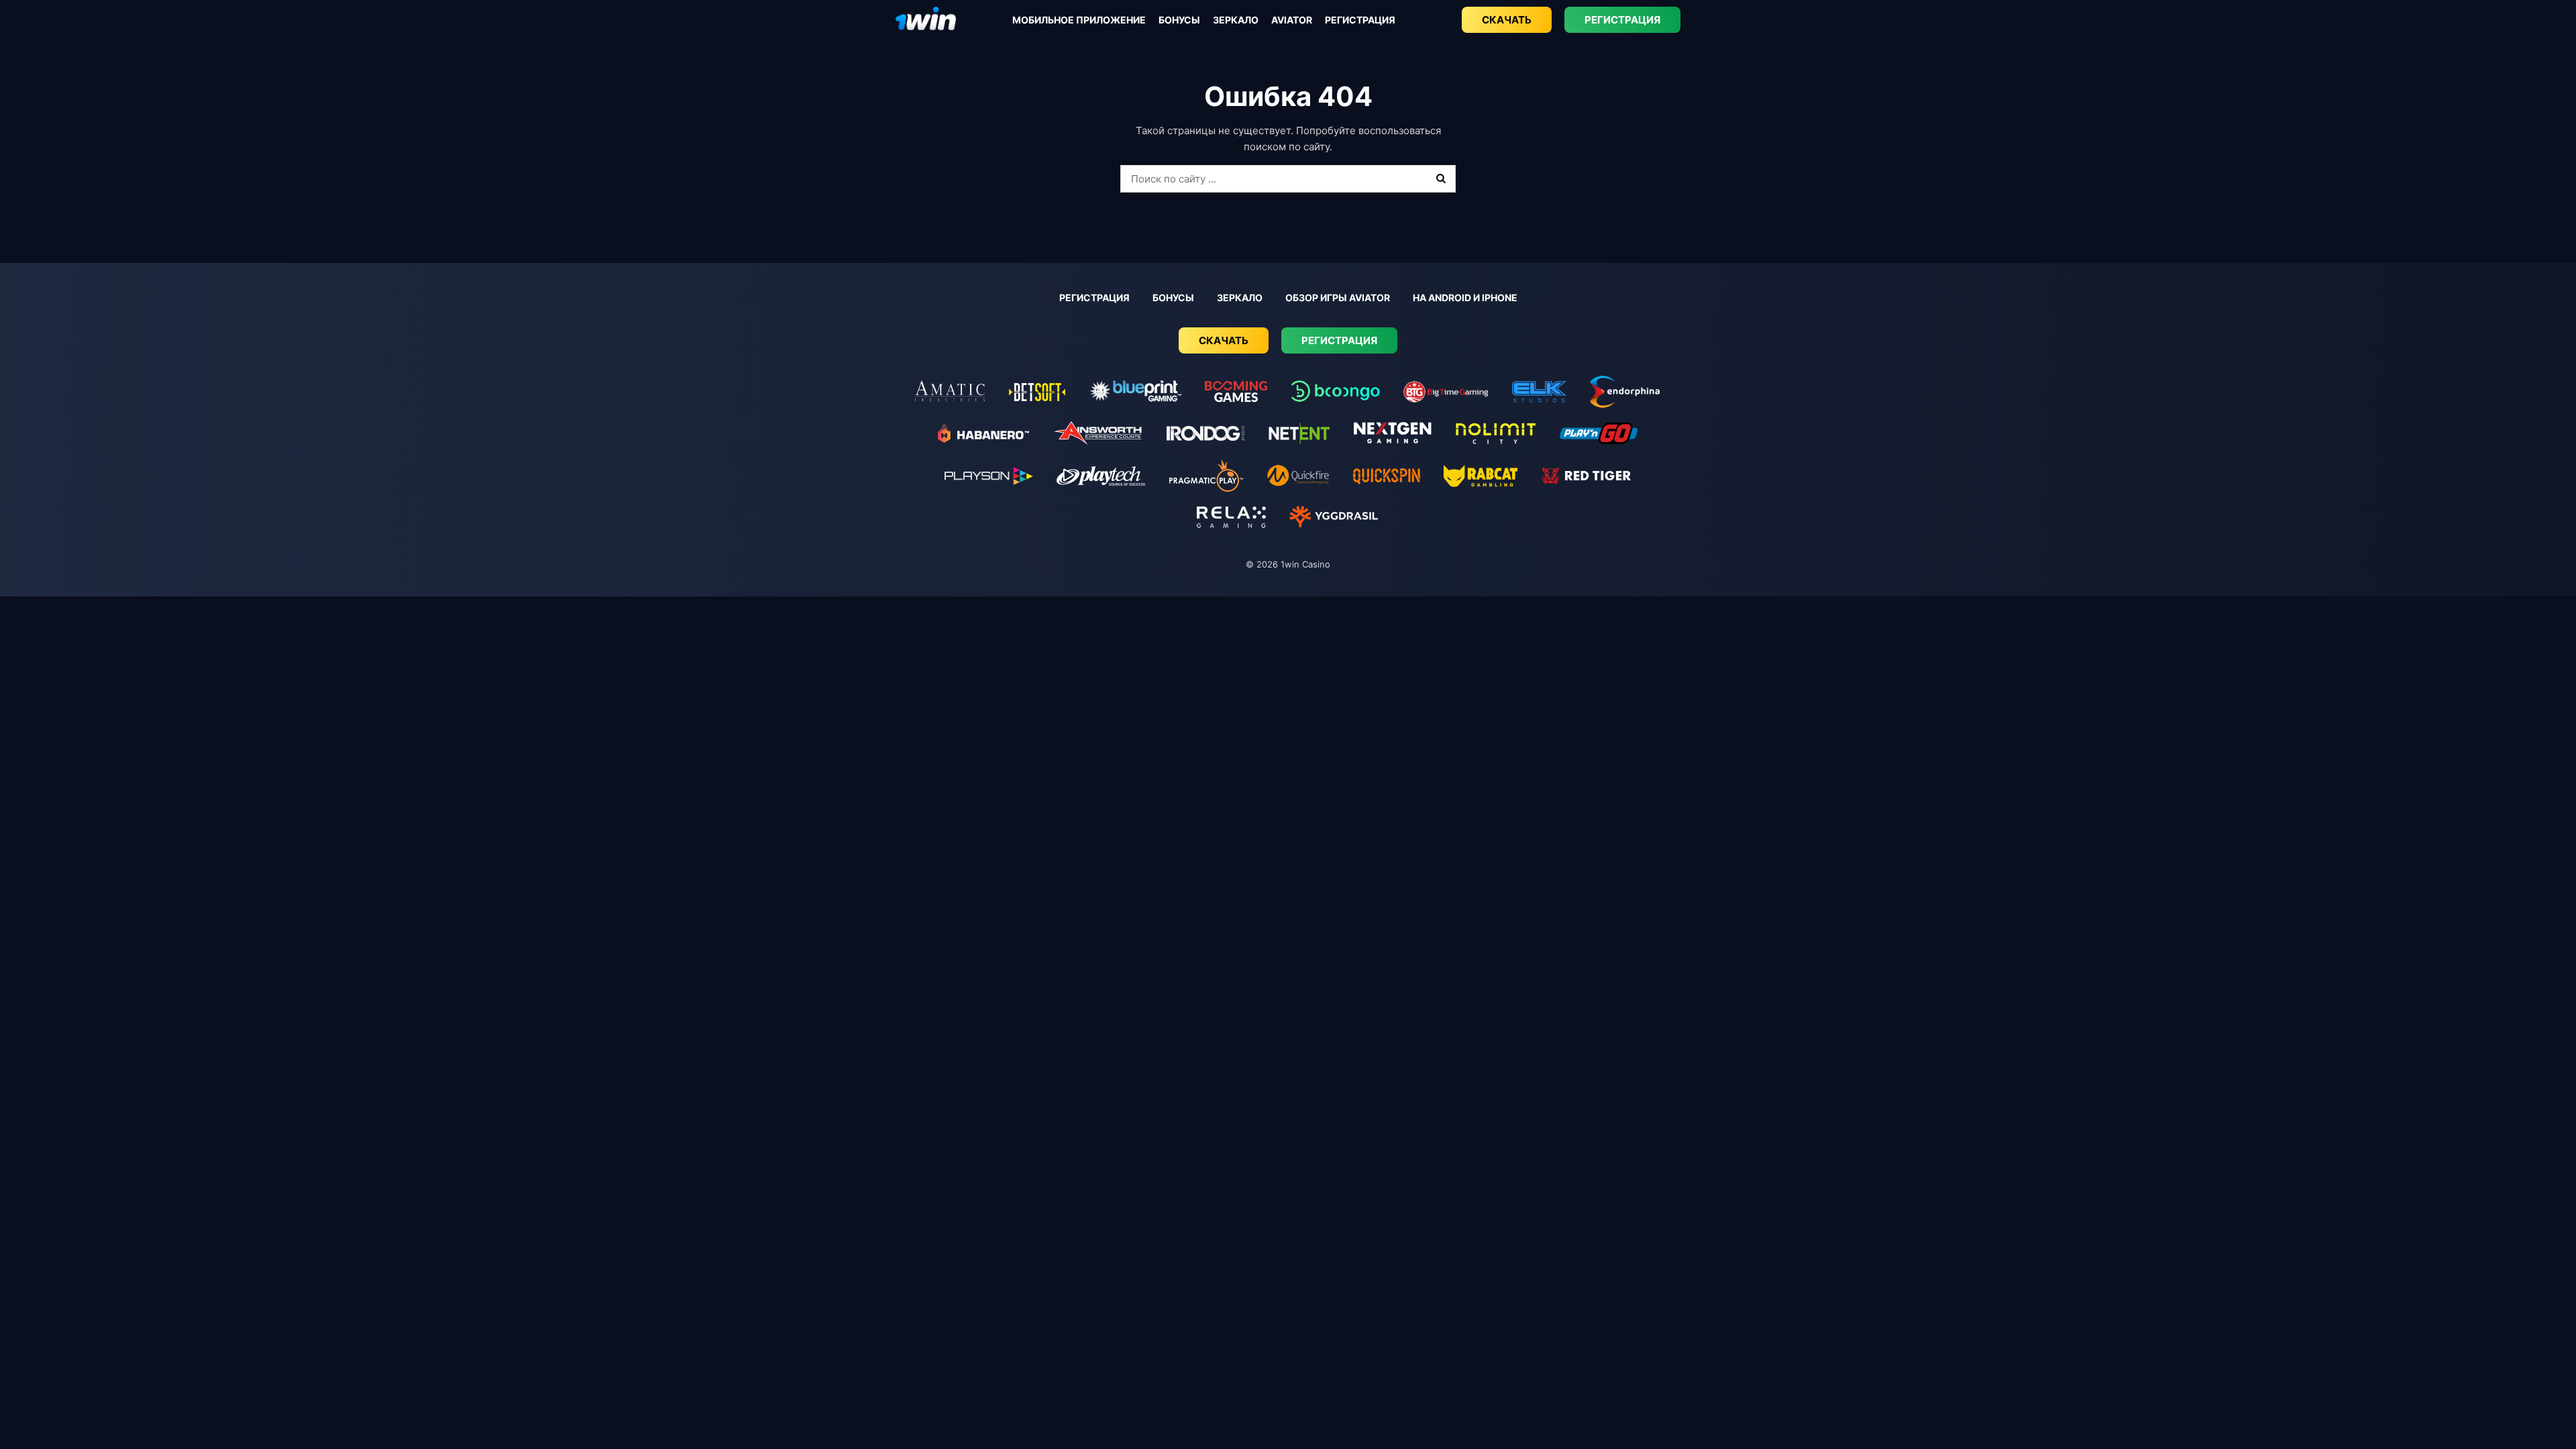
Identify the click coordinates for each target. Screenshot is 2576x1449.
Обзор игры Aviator (1338, 298)
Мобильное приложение (1079, 20)
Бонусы (1179, 20)
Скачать (1507, 20)
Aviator (1292, 20)
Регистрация (1360, 20)
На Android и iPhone (1465, 298)
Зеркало (1236, 20)
